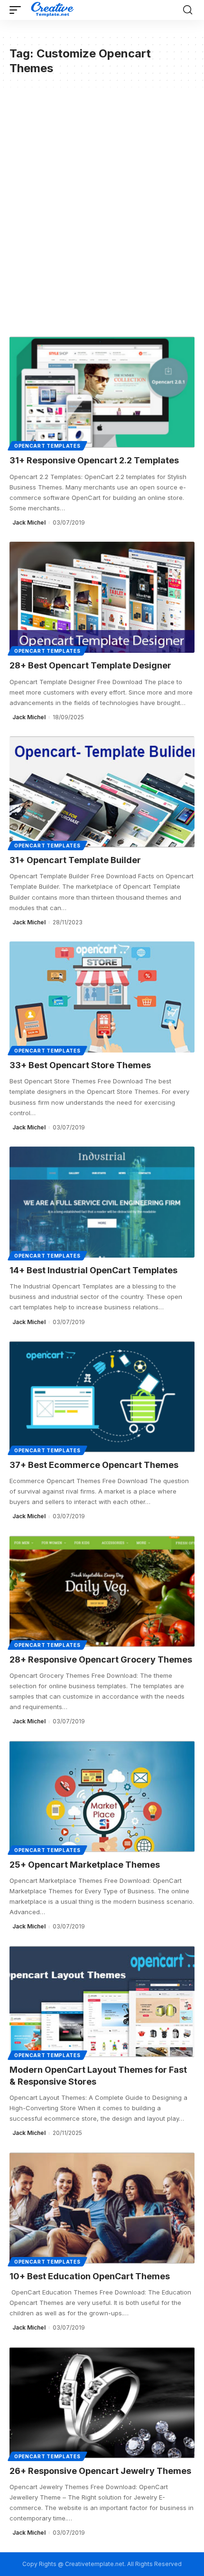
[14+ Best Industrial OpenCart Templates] (102, 1202)
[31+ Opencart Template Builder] (102, 792)
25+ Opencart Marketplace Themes (85, 1865)
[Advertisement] (102, 208)
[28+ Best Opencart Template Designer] (102, 597)
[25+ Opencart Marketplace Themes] (102, 1796)
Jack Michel (29, 522)
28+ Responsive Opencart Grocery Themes (101, 1659)
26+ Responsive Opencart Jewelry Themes (100, 2471)
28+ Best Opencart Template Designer (90, 665)
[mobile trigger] (18, 10)
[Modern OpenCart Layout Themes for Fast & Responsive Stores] (102, 2002)
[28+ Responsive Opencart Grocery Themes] (102, 1591)
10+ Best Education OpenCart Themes (90, 2276)
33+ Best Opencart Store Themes (80, 1065)
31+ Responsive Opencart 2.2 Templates (94, 460)
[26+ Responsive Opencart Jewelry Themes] (102, 2403)
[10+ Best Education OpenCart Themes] (102, 2208)
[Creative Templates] (53, 10)
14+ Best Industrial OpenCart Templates (93, 1270)
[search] (188, 10)
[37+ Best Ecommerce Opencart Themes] (102, 1397)
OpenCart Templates (47, 446)
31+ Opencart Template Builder (75, 860)
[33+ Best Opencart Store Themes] (102, 997)
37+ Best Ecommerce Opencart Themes (94, 1465)
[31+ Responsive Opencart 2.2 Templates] (102, 392)
